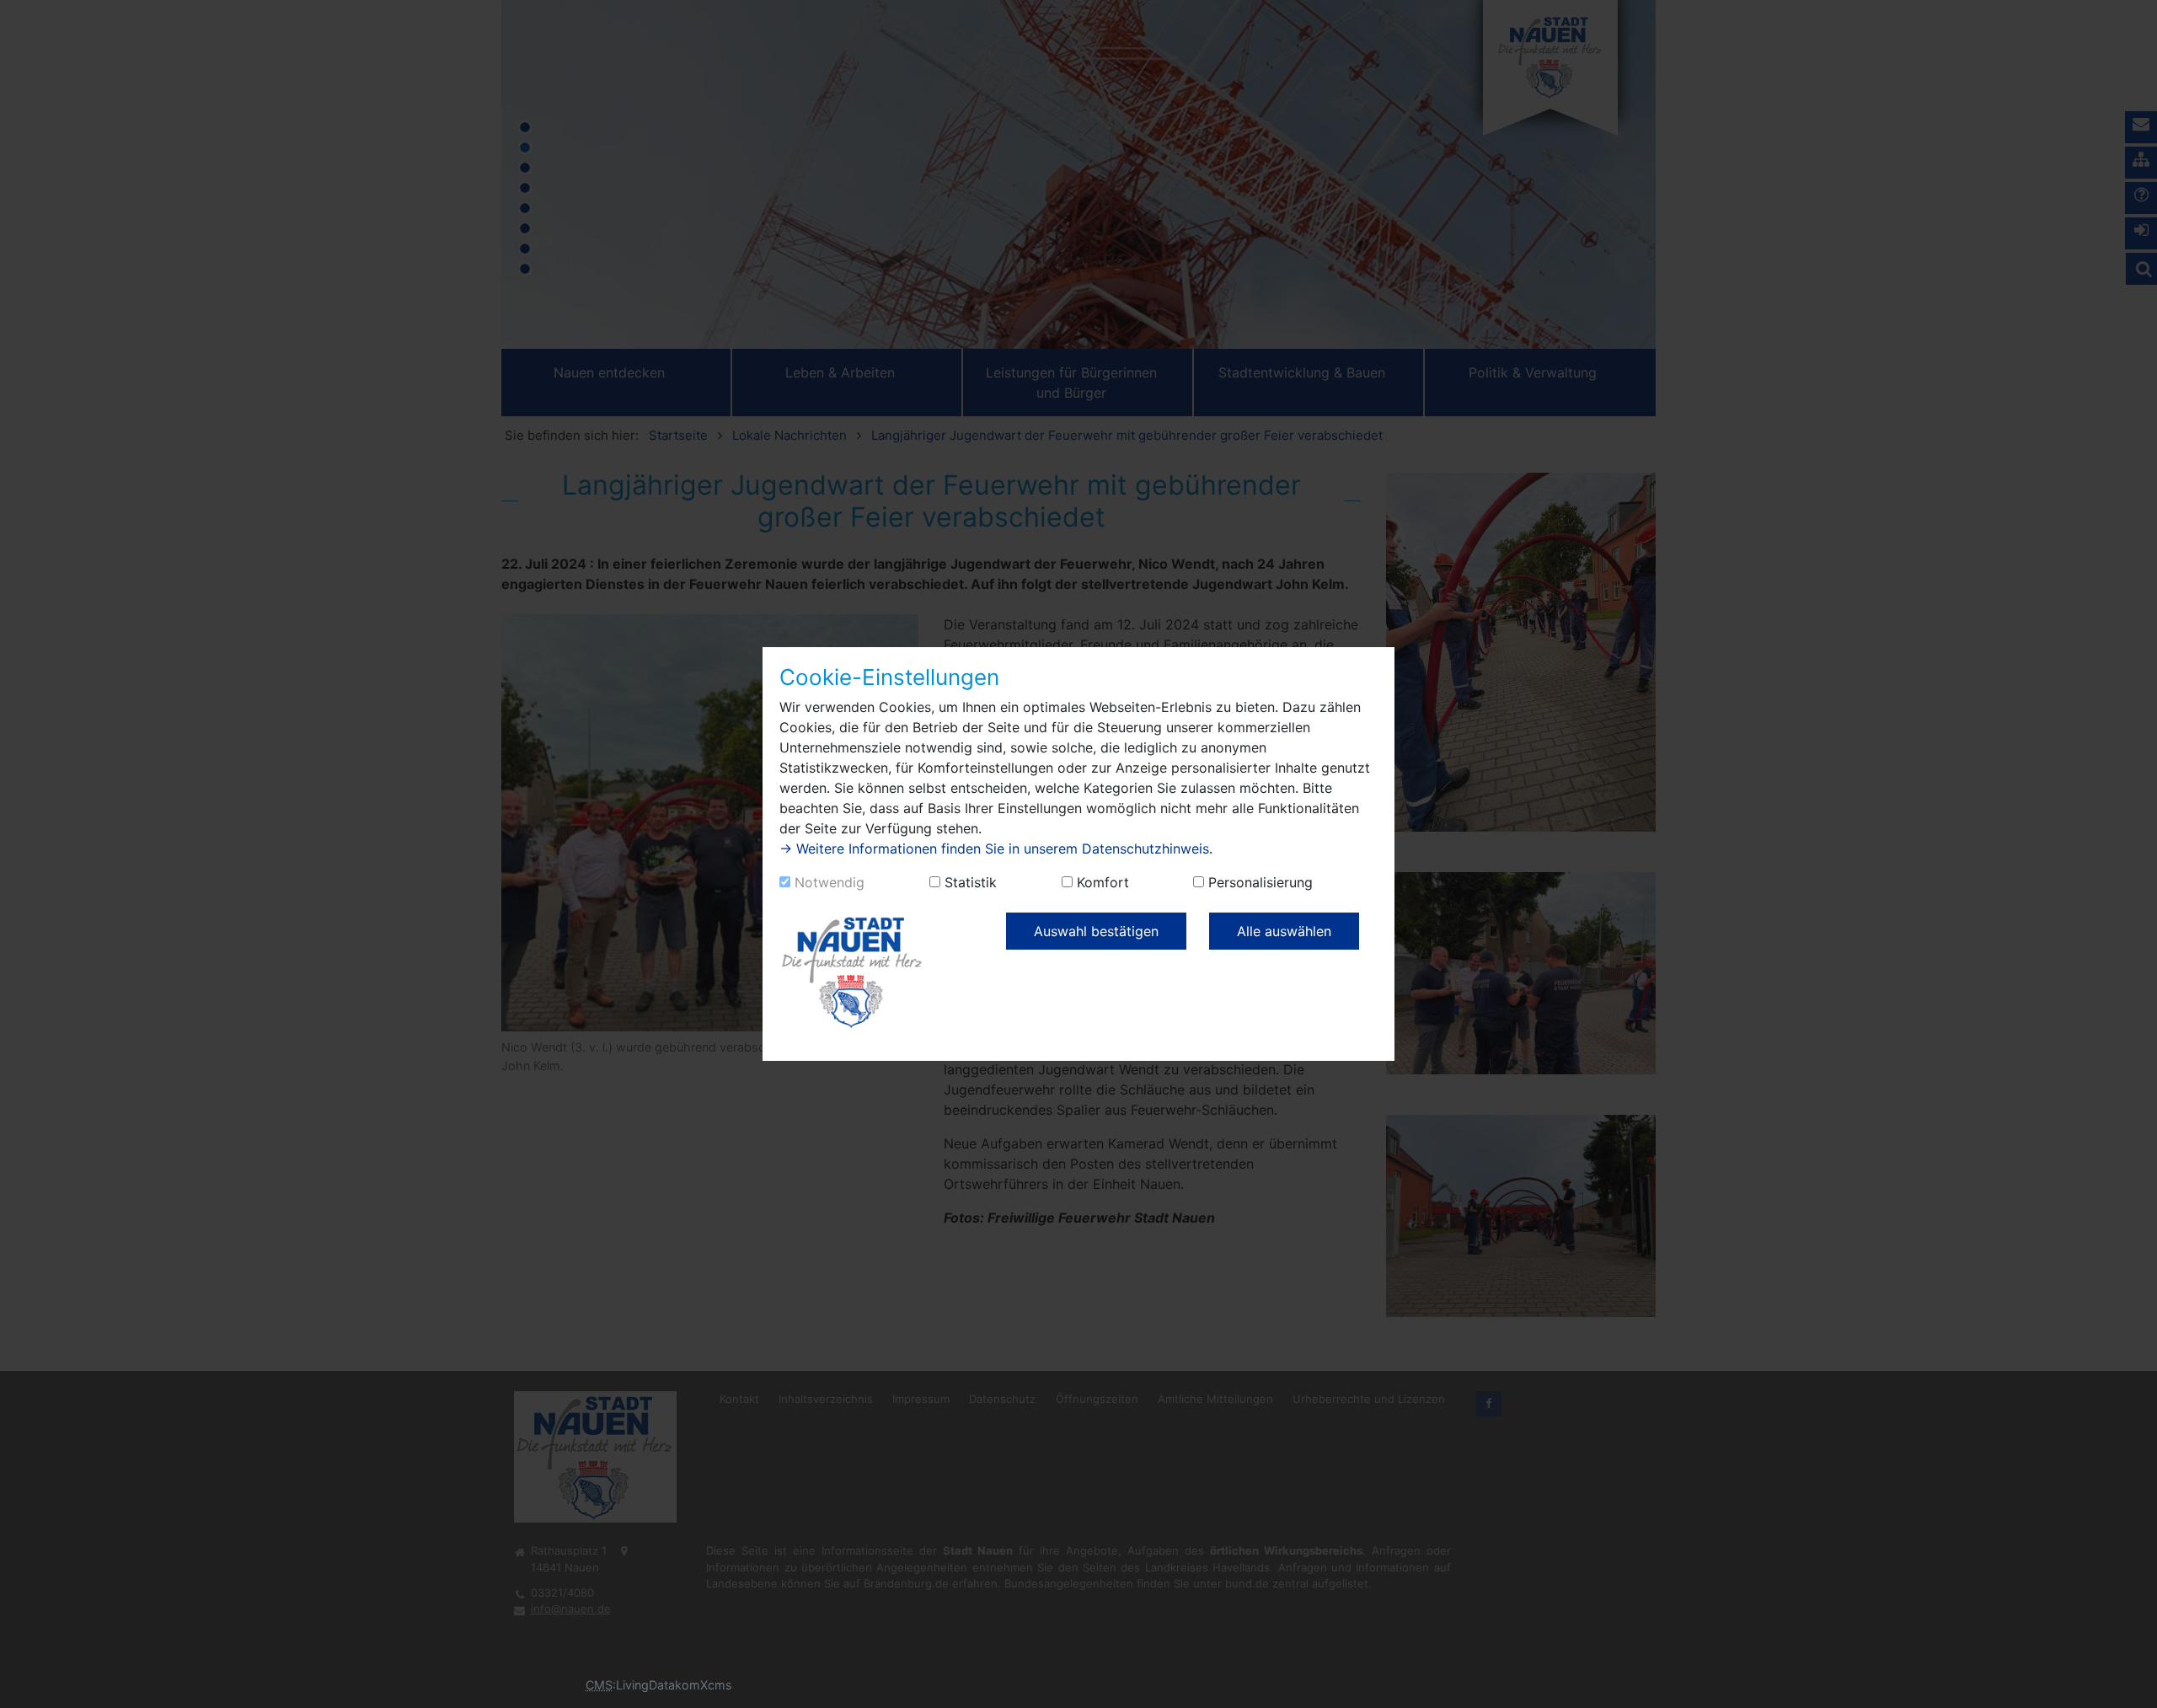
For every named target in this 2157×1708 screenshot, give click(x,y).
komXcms (704, 1685)
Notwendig (830, 882)
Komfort (1103, 882)
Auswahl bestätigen (1096, 931)
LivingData (645, 1685)
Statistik (971, 882)
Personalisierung (1260, 882)
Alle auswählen (1284, 931)
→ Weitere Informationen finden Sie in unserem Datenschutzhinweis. (996, 849)
